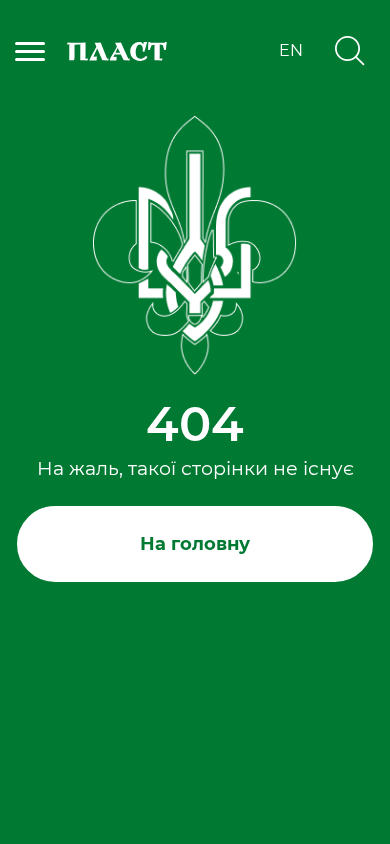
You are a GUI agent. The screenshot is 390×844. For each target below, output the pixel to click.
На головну (195, 544)
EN (291, 51)
